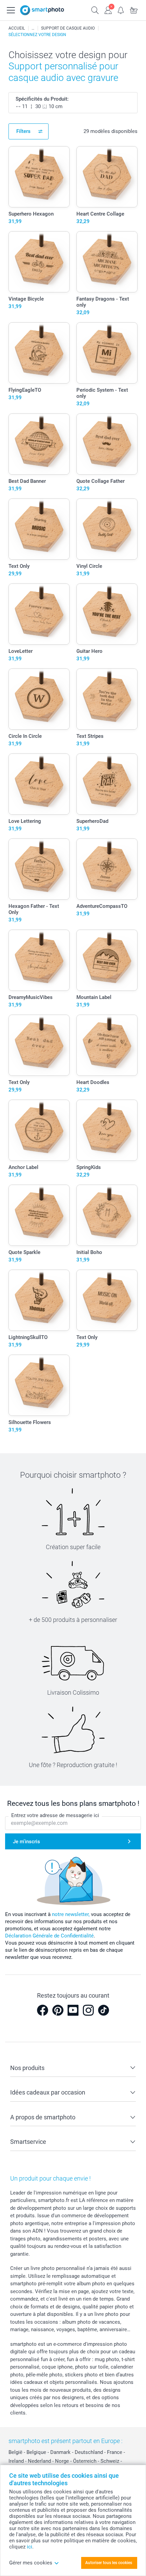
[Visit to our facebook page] (42, 2010)
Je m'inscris (26, 1842)
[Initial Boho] (107, 1215)
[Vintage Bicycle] (39, 262)
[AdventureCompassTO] (107, 869)
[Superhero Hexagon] (39, 177)
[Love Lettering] (39, 784)
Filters (23, 131)
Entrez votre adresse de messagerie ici (55, 1815)
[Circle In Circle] (39, 699)
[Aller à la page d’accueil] (42, 10)
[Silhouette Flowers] (39, 1385)
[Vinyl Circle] (107, 529)
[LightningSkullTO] (39, 1300)
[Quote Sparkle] (39, 1215)
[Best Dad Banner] (39, 444)
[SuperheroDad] (107, 784)
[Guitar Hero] (107, 614)
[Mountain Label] (107, 960)
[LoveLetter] (39, 614)
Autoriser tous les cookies (109, 2563)
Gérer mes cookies (31, 2563)
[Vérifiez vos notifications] (121, 10)
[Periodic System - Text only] (107, 353)
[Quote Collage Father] (107, 444)
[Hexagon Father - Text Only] (39, 869)
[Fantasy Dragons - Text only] (107, 262)
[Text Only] (39, 529)
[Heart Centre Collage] (107, 177)
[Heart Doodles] (107, 1045)
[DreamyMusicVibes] (39, 960)
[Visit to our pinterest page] (58, 2010)
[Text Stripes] (107, 699)
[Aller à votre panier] (134, 10)
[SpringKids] (107, 1130)
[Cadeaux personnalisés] (33, 28)
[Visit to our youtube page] (73, 2010)
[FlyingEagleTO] (39, 353)
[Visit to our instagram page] (88, 2010)
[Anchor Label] (39, 1130)
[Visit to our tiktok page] (104, 2010)
